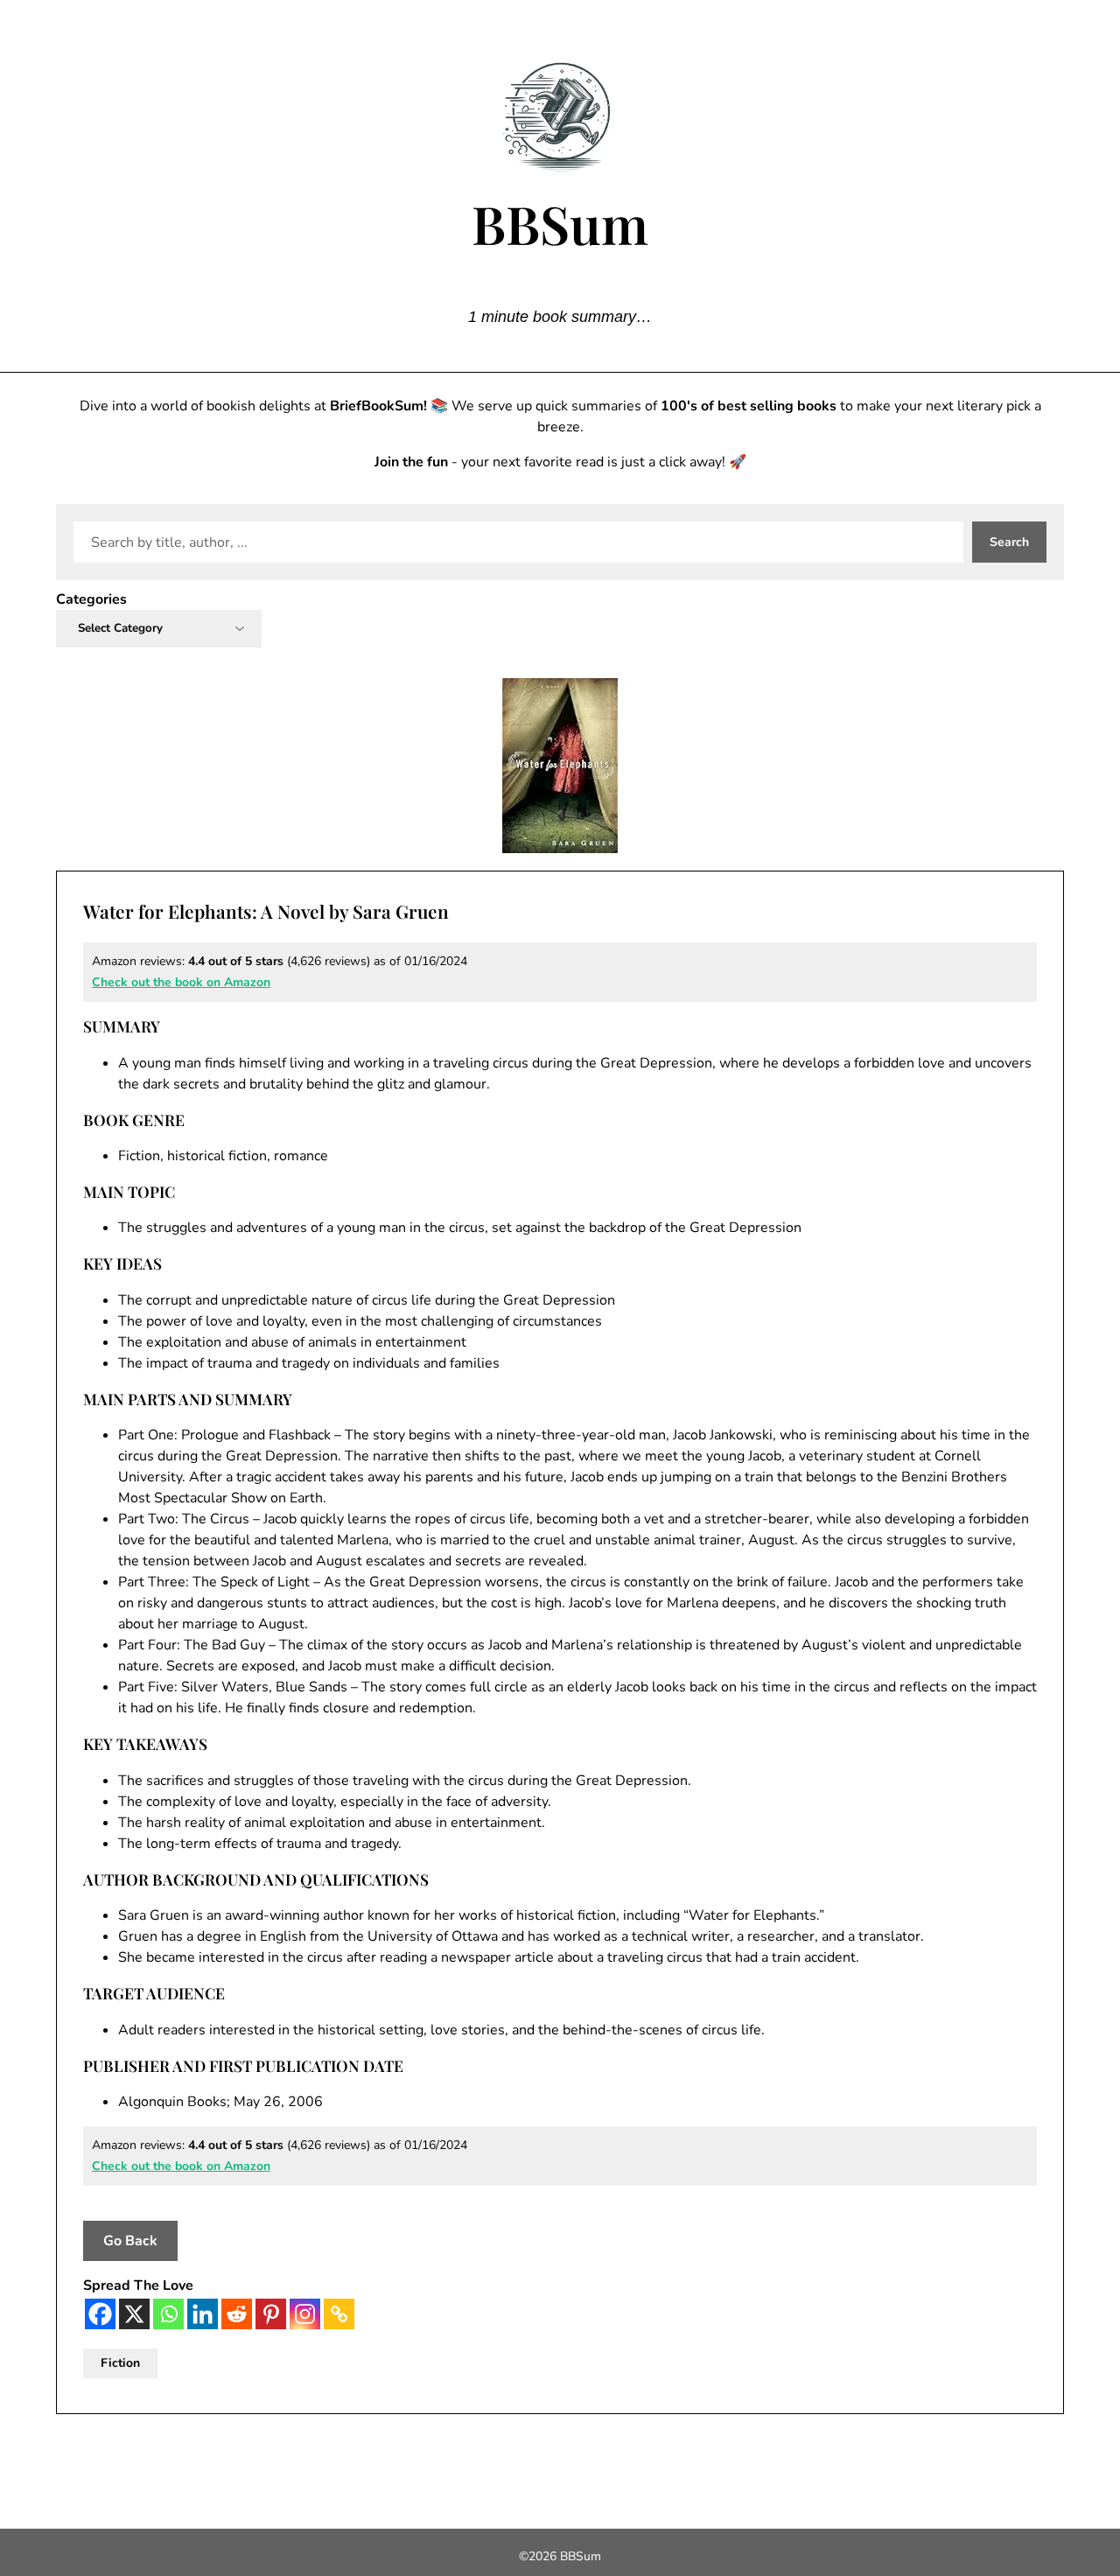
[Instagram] (305, 2314)
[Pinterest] (271, 2314)
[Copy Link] (339, 2314)
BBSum (560, 223)
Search (1009, 542)
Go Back (130, 2241)
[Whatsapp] (168, 2314)
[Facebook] (100, 2314)
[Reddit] (237, 2314)
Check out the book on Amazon (181, 982)
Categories (91, 599)
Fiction (120, 2363)
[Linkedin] (203, 2314)
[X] (134, 2314)
